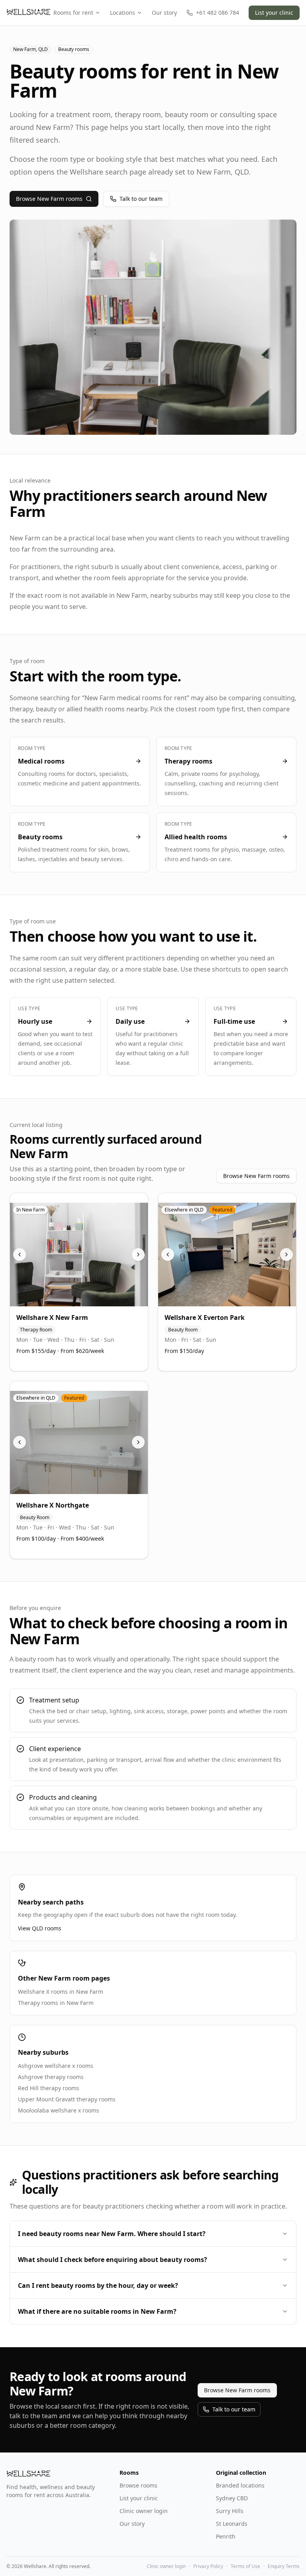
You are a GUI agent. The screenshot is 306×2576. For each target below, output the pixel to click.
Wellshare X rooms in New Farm (61, 1992)
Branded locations (240, 2485)
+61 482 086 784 (218, 13)
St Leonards (232, 2524)
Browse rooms (138, 2485)
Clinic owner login (144, 2511)
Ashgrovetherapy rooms (51, 2077)
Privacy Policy (208, 2566)
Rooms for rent (73, 13)
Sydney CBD (232, 2498)
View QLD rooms (40, 1928)
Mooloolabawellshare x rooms (59, 2110)
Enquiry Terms (284, 2566)
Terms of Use (245, 2566)
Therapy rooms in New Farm (56, 2003)
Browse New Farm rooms (49, 199)
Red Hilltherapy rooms (49, 2088)
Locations (123, 13)
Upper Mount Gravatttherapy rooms (67, 2099)
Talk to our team (141, 199)
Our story (164, 13)
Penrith (226, 2536)
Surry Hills (230, 2511)
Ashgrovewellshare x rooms (56, 2066)
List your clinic (274, 13)
